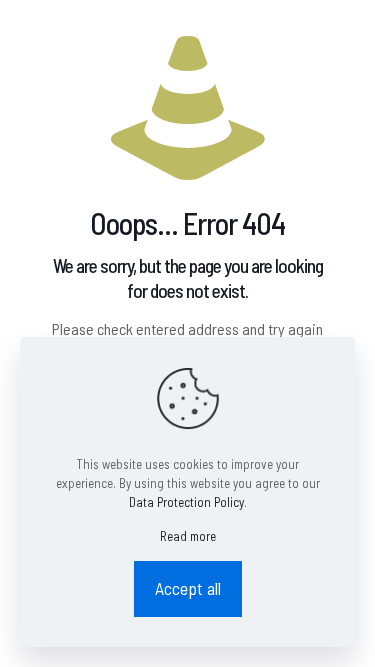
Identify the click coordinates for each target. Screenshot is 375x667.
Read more (188, 536)
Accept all (188, 588)
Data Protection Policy (186, 502)
